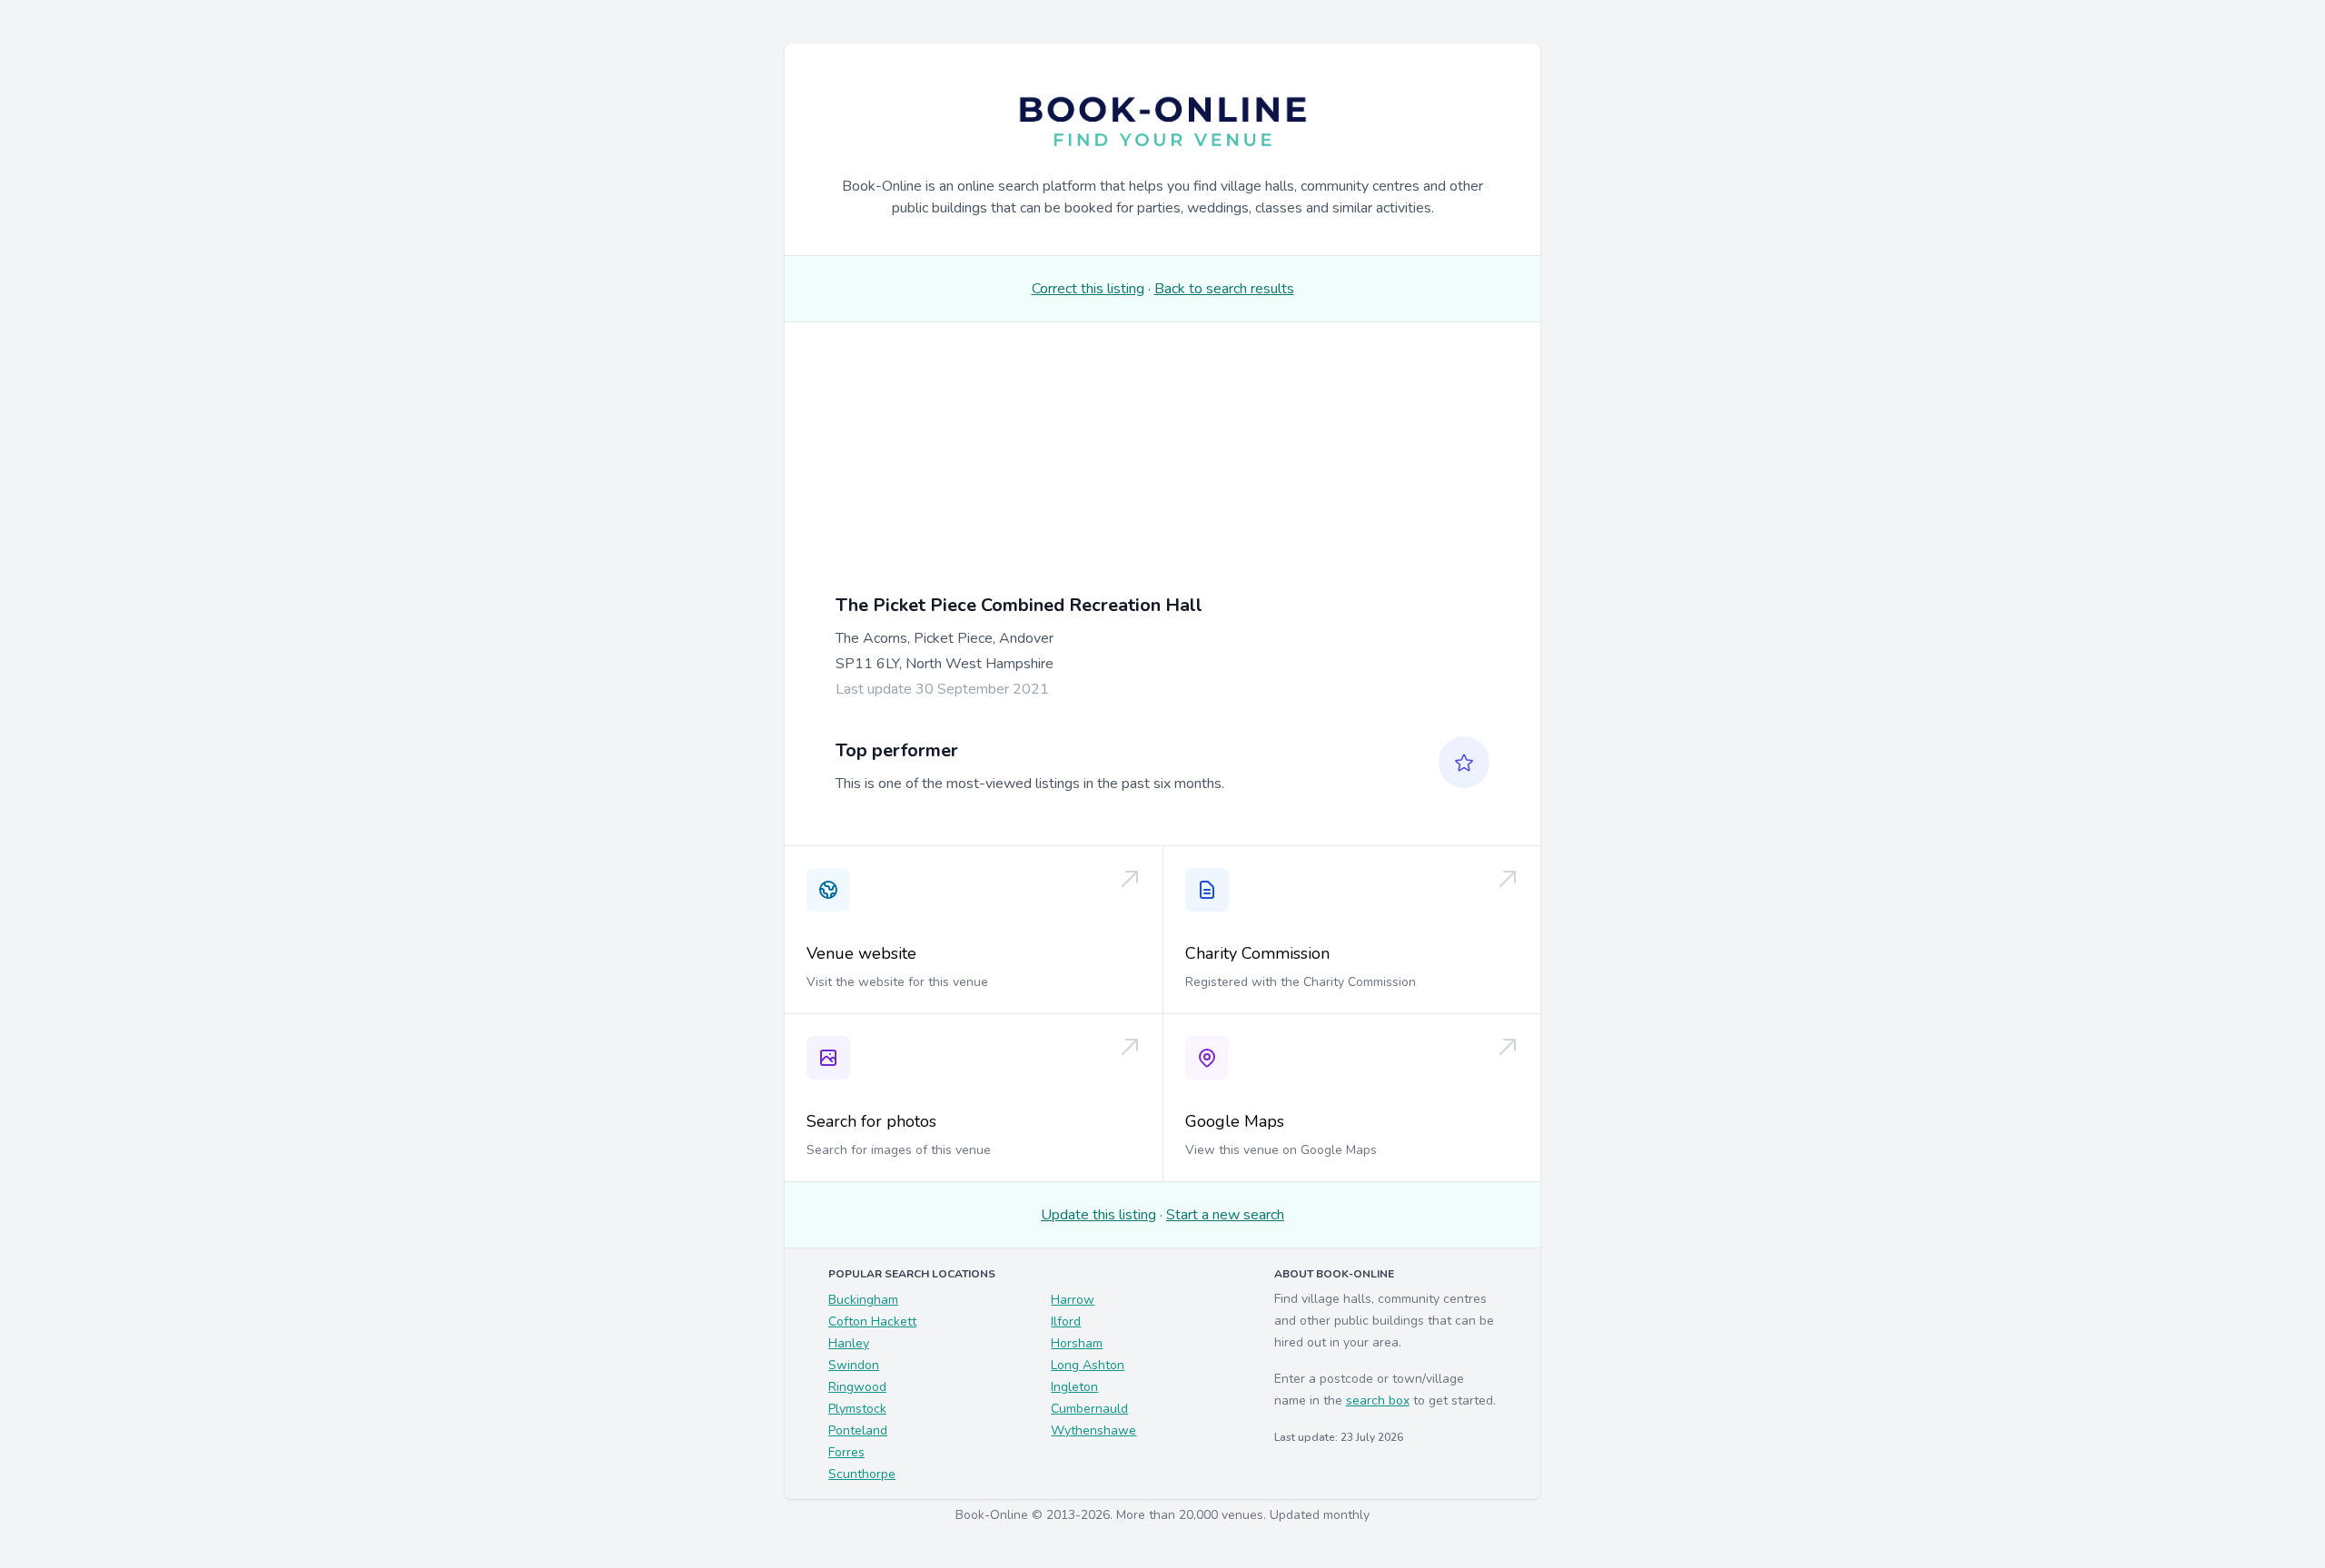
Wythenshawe (1093, 1430)
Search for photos (871, 1121)
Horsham (1077, 1343)
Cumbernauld (1089, 1409)
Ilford (1066, 1321)
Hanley (849, 1343)
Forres (846, 1452)
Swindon (854, 1365)
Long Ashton (1088, 1365)
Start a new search (1225, 1215)
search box (1378, 1400)
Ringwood (857, 1387)
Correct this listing (1088, 289)
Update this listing (1098, 1215)
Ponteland (858, 1430)
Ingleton (1074, 1387)
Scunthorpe (862, 1474)
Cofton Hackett (872, 1321)
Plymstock (857, 1409)
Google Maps (1235, 1121)
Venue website (861, 953)
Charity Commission (1257, 953)
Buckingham (863, 1300)
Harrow (1073, 1300)
